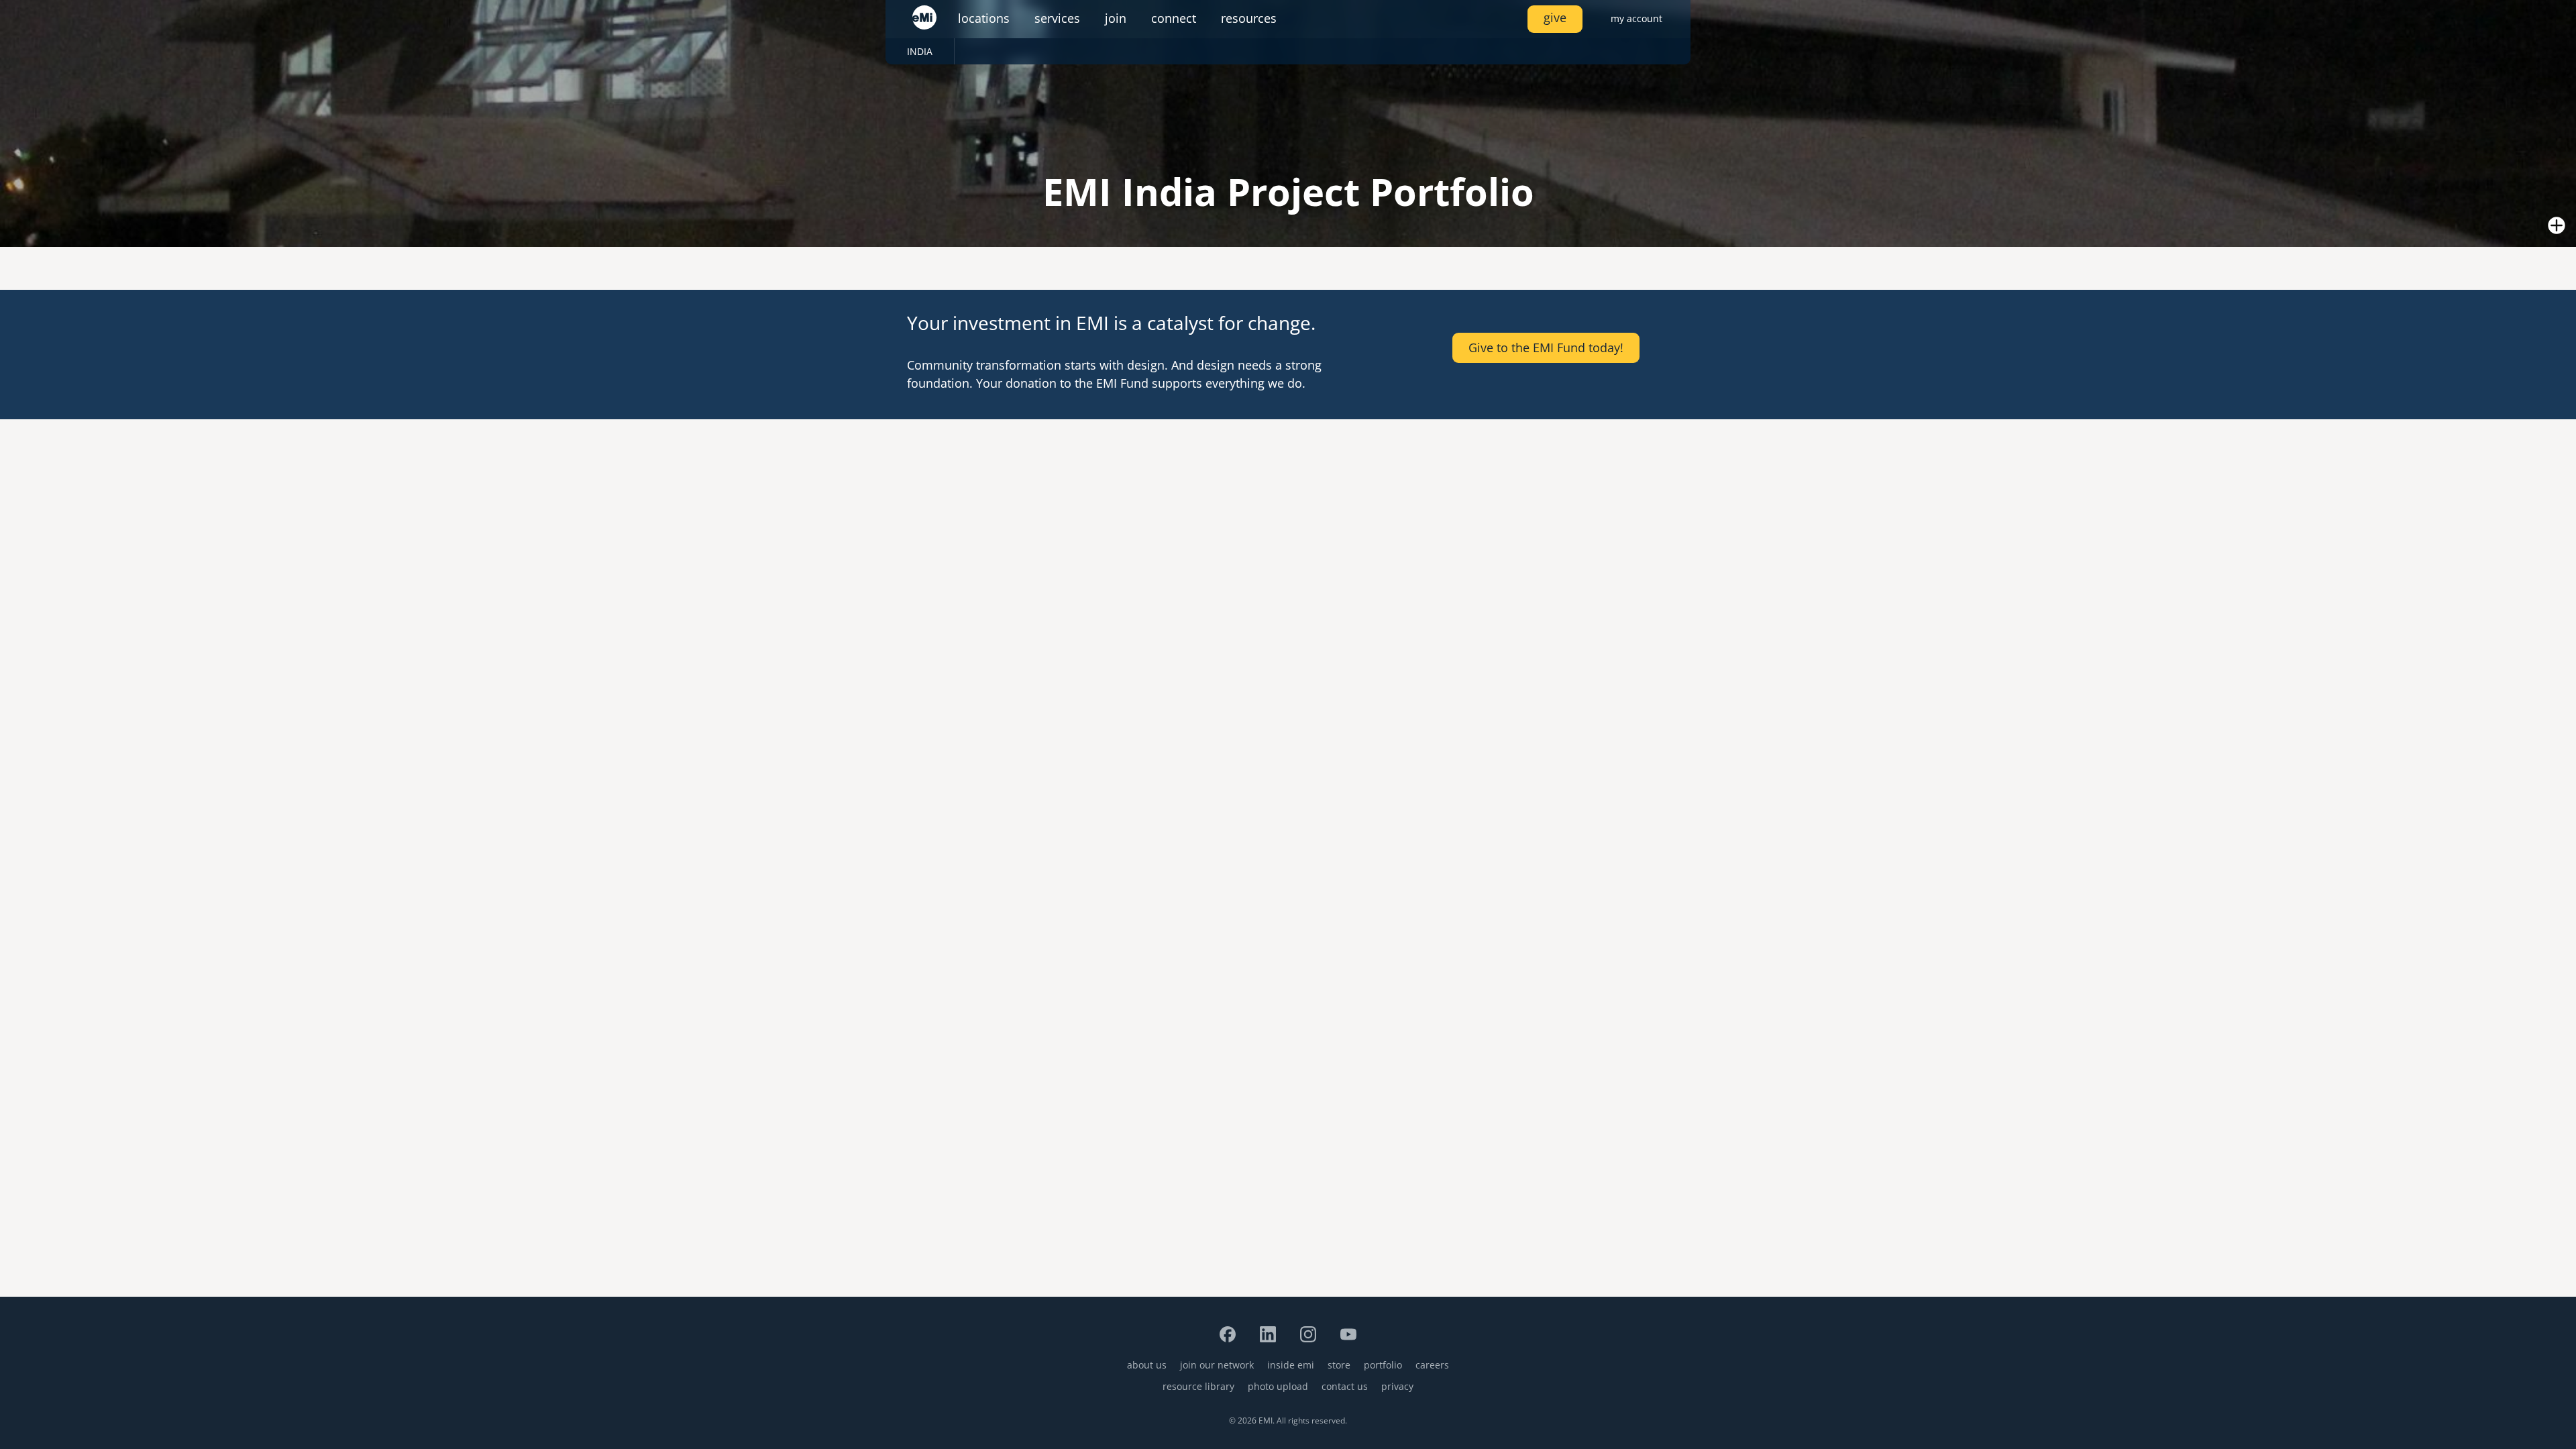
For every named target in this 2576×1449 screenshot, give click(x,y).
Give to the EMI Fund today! (1546, 347)
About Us (1147, 1365)
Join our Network (1217, 1365)
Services (1057, 18)
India (920, 51)
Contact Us (1345, 1386)
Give (1555, 17)
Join (1116, 18)
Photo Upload (1278, 1386)
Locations (984, 18)
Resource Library (1198, 1386)
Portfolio (1383, 1365)
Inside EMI (1291, 1365)
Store (1339, 1365)
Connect (1174, 18)
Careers (1432, 1365)
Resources (1249, 18)
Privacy (1397, 1386)
